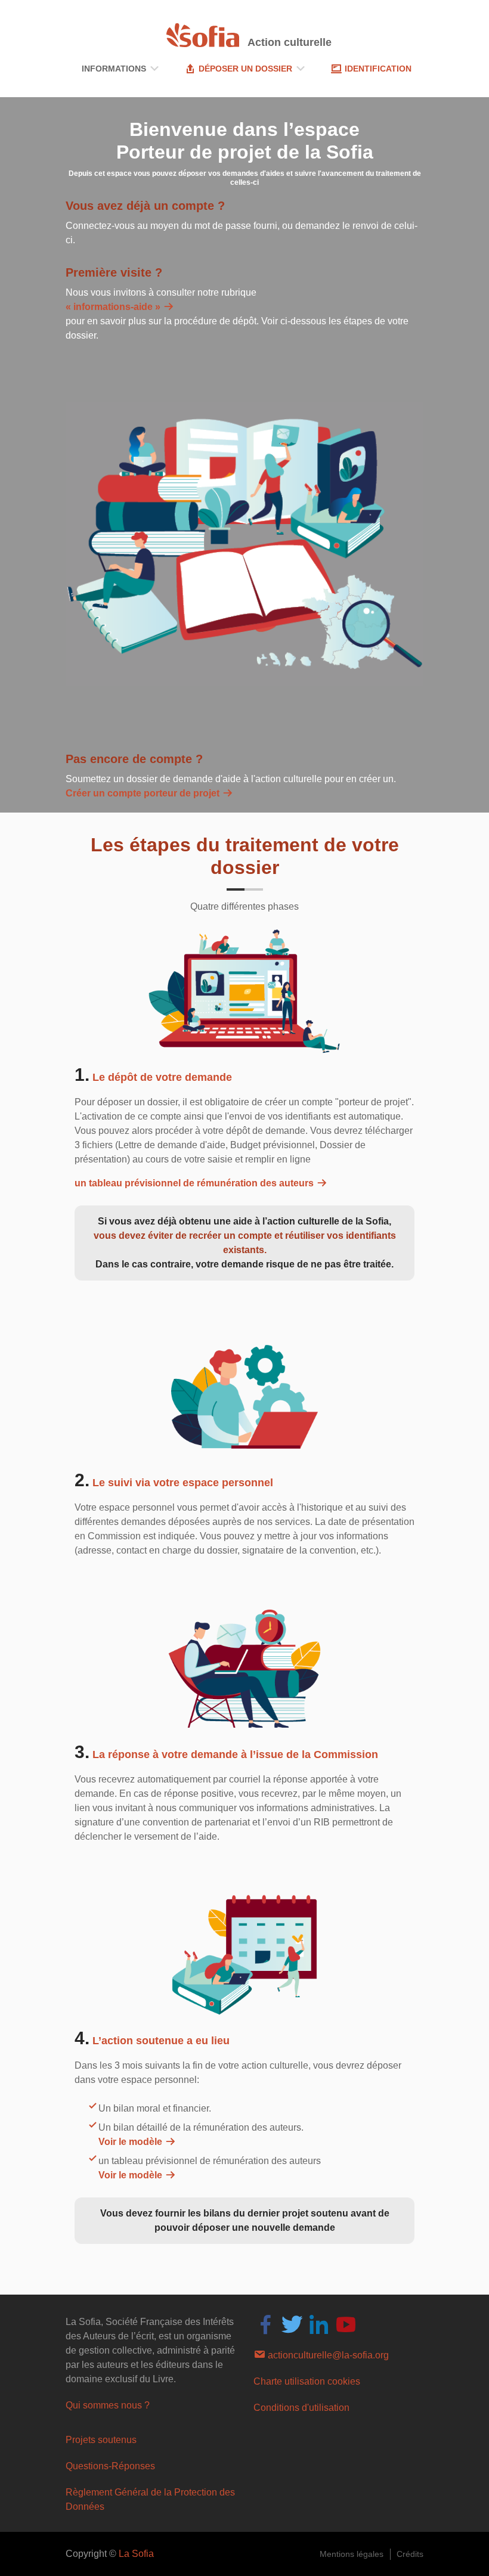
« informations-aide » (114, 307)
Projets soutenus (101, 2440)
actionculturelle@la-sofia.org (327, 2355)
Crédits (410, 2554)
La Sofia (136, 2554)
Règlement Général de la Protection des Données (150, 2499)
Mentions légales (352, 2554)
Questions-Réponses (110, 2466)
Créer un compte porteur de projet (144, 793)
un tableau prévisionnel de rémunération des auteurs (195, 1183)
